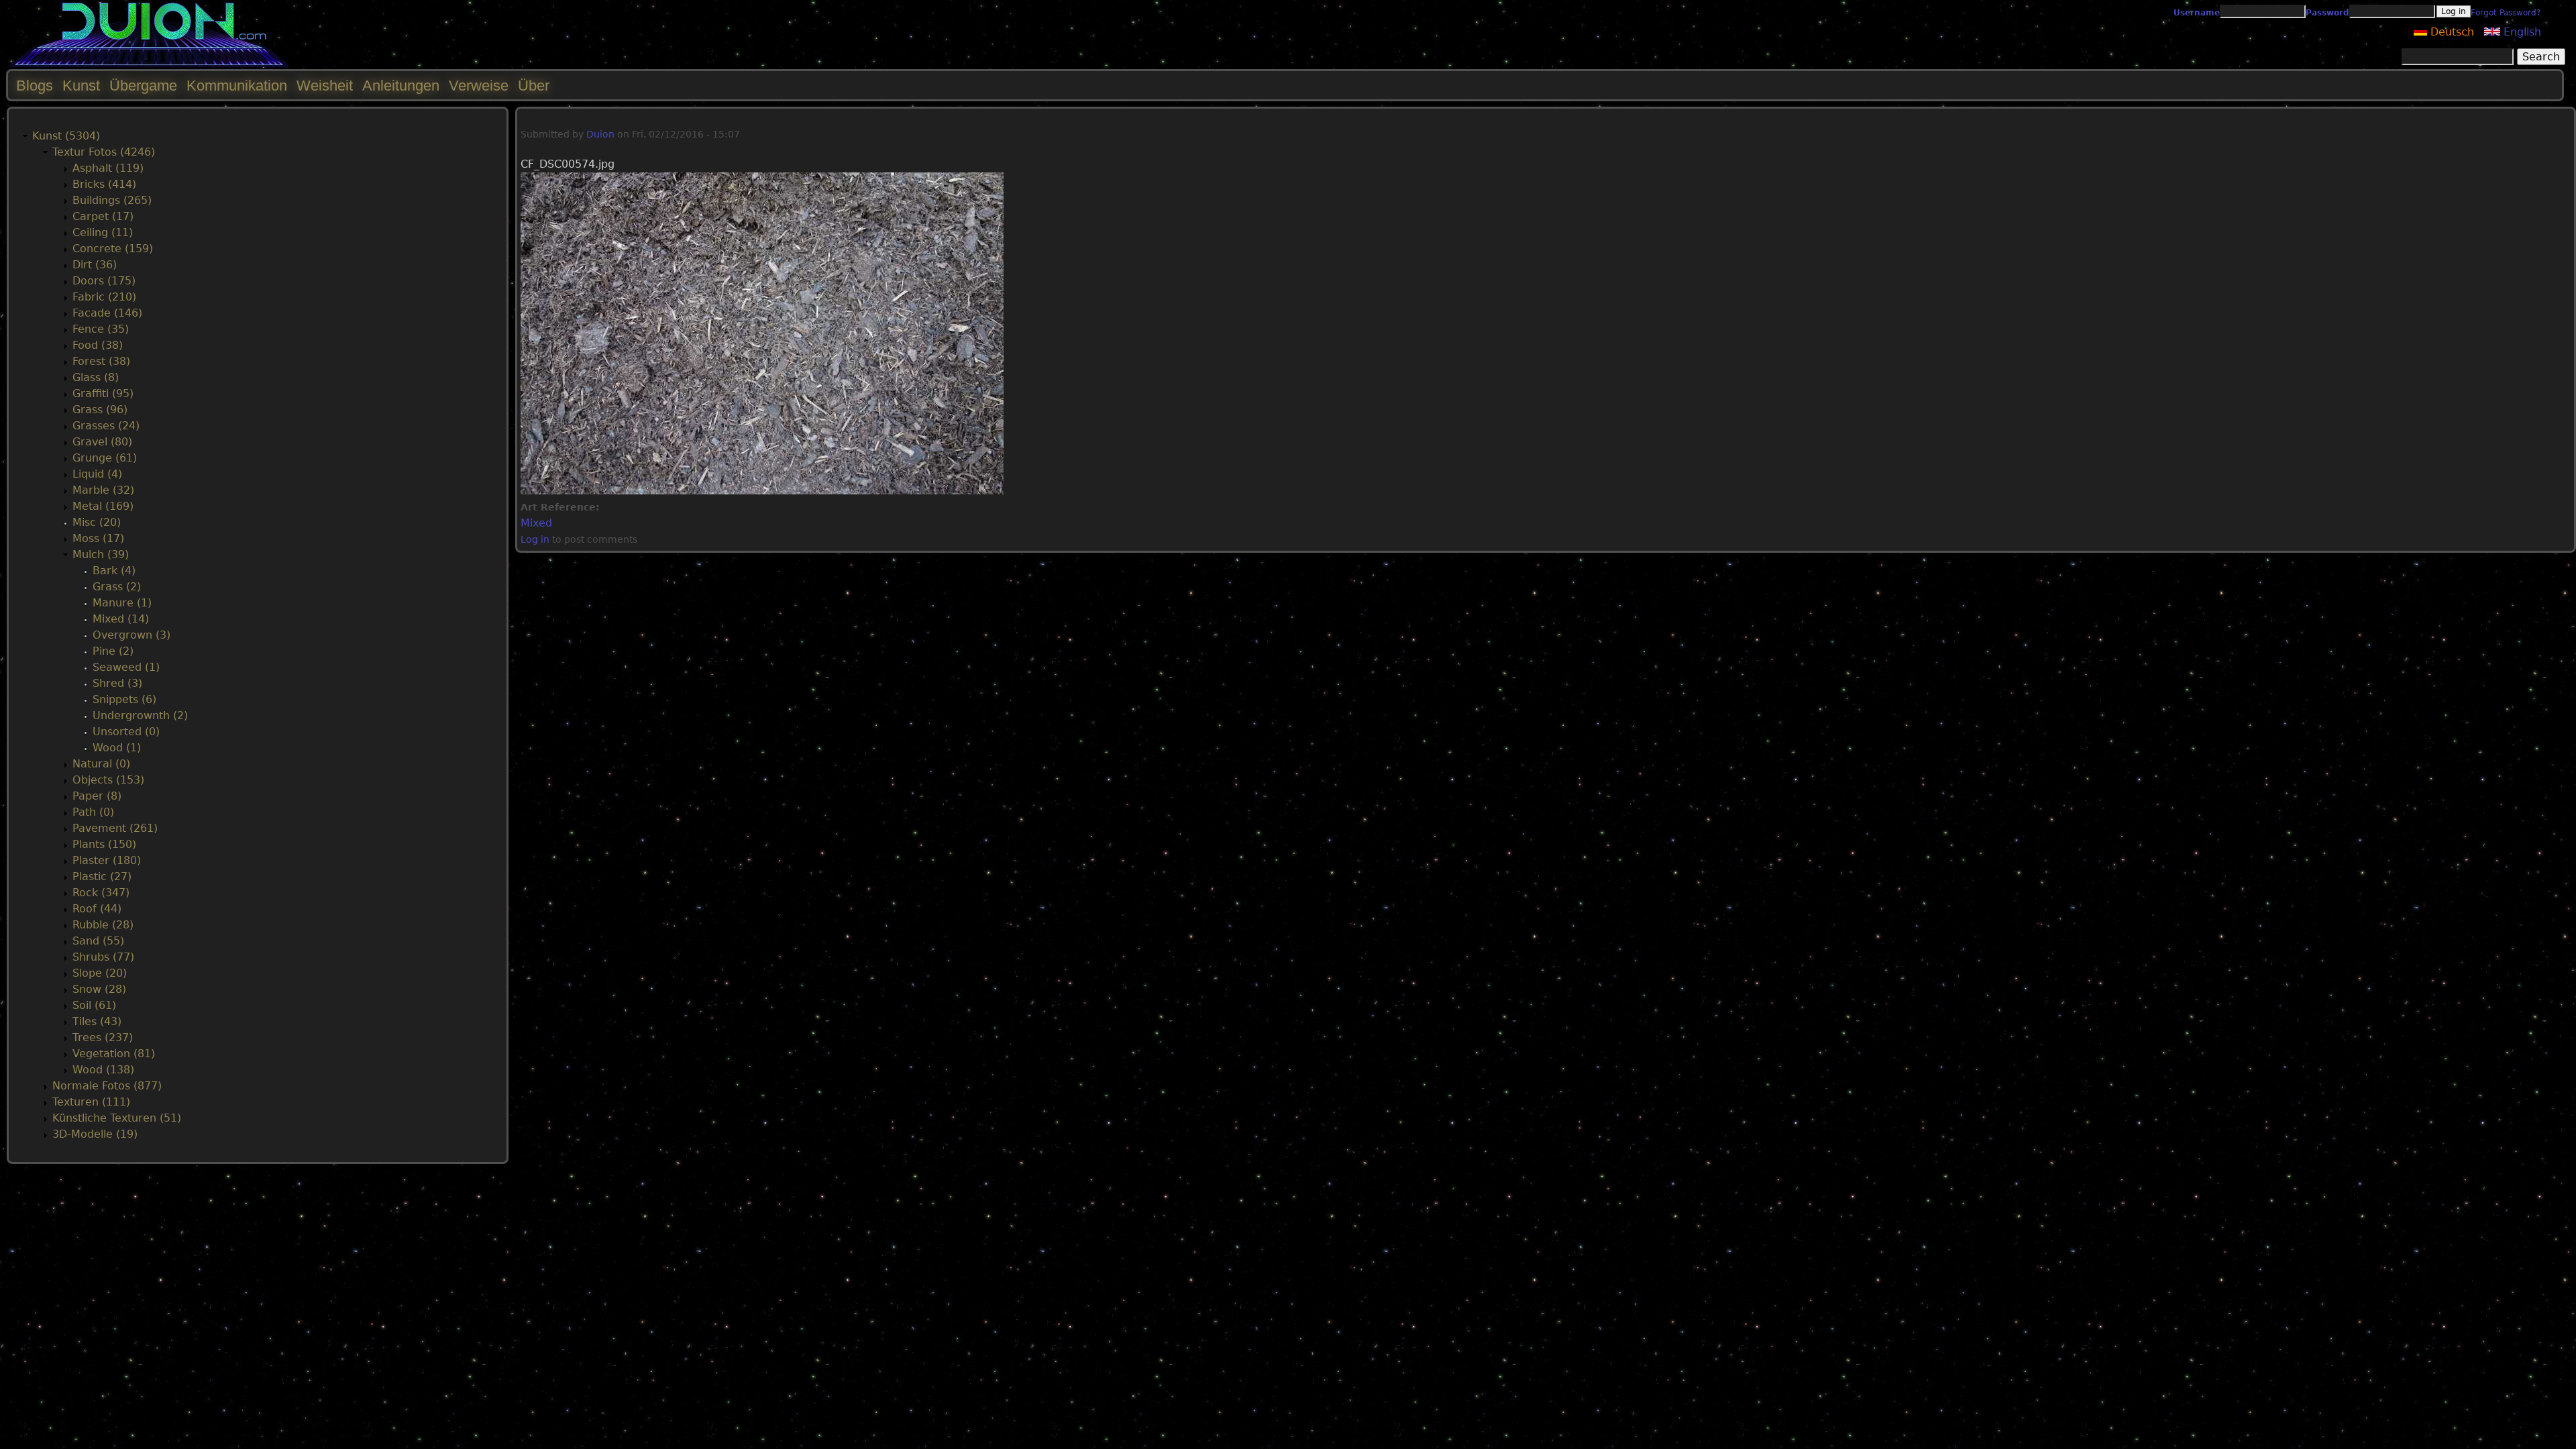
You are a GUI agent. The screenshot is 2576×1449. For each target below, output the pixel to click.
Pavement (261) (115, 828)
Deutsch (2451, 32)
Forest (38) (101, 361)
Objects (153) (108, 780)
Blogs (35, 86)
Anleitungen (401, 86)
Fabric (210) (104, 297)
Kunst (81, 86)
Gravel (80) (102, 442)
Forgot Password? (2506, 13)
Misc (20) (97, 522)
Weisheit (325, 86)
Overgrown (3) (131, 635)
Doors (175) (104, 281)
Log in (535, 539)
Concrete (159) (113, 249)
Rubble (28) (103, 925)
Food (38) (98, 345)
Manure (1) (122, 603)
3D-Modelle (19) (95, 1134)
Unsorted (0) (126, 732)
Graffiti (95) (103, 393)
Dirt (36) (95, 265)
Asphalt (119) (108, 168)
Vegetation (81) (114, 1054)
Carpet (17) (103, 216)
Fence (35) (101, 329)
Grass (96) (100, 410)
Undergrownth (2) (140, 715)
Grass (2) (117, 587)
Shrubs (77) (103, 957)
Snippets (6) (124, 699)
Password (2327, 13)
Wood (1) (117, 748)
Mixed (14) (121, 619)
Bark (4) (114, 571)
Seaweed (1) (126, 667)
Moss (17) (98, 538)
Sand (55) (98, 941)
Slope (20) (100, 973)
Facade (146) (107, 313)
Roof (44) (97, 909)
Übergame (143, 86)
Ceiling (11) (103, 232)
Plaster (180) (107, 860)
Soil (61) (94, 1005)
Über (534, 86)
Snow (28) (99, 989)
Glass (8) (96, 377)
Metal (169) (103, 506)
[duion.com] (149, 65)
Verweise (479, 86)
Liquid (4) (97, 474)
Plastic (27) (102, 876)
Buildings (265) (112, 200)
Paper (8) (97, 796)
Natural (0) (101, 764)
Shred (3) (117, 683)
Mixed (536, 523)
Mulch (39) (101, 554)
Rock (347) (101, 893)
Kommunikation (237, 86)
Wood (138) (103, 1070)
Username (2197, 13)
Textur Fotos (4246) (104, 152)
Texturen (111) (91, 1102)
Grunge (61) (105, 458)
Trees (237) (103, 1037)
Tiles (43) (97, 1021)
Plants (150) (104, 844)
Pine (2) (113, 651)
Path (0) (93, 812)
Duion (600, 134)
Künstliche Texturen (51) (117, 1118)
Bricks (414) (104, 184)
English (2521, 32)
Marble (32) (103, 490)
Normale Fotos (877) (107, 1086)
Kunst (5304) (66, 136)
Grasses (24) (106, 426)
